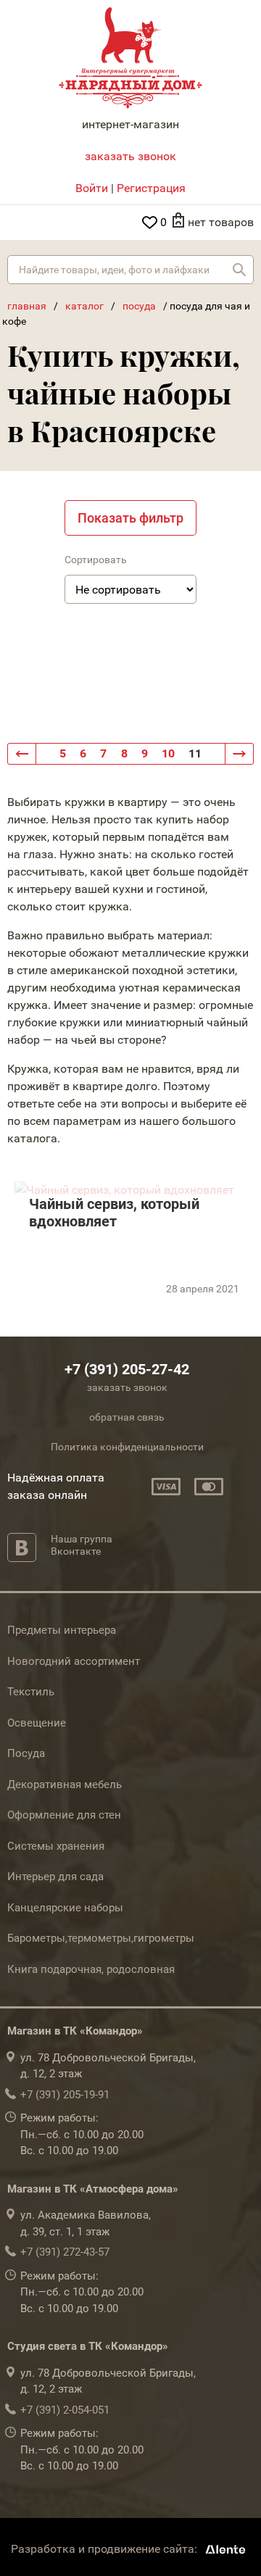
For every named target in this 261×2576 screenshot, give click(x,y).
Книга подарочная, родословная (91, 1969)
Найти (239, 270)
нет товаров (221, 222)
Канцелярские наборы (65, 1908)
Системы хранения (56, 1846)
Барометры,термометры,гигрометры (101, 1938)
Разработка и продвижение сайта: (105, 2549)
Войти (92, 188)
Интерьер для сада (55, 1877)
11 (195, 753)
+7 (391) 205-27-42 (127, 1369)
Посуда (26, 1753)
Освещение (37, 1723)
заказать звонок (130, 156)
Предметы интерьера (62, 1630)
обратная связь (127, 1417)
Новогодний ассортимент (74, 1661)
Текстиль (31, 1692)
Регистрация (151, 188)
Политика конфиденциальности (127, 1447)
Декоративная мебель (65, 1784)
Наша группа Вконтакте (82, 1545)
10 (168, 753)
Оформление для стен (64, 1815)
